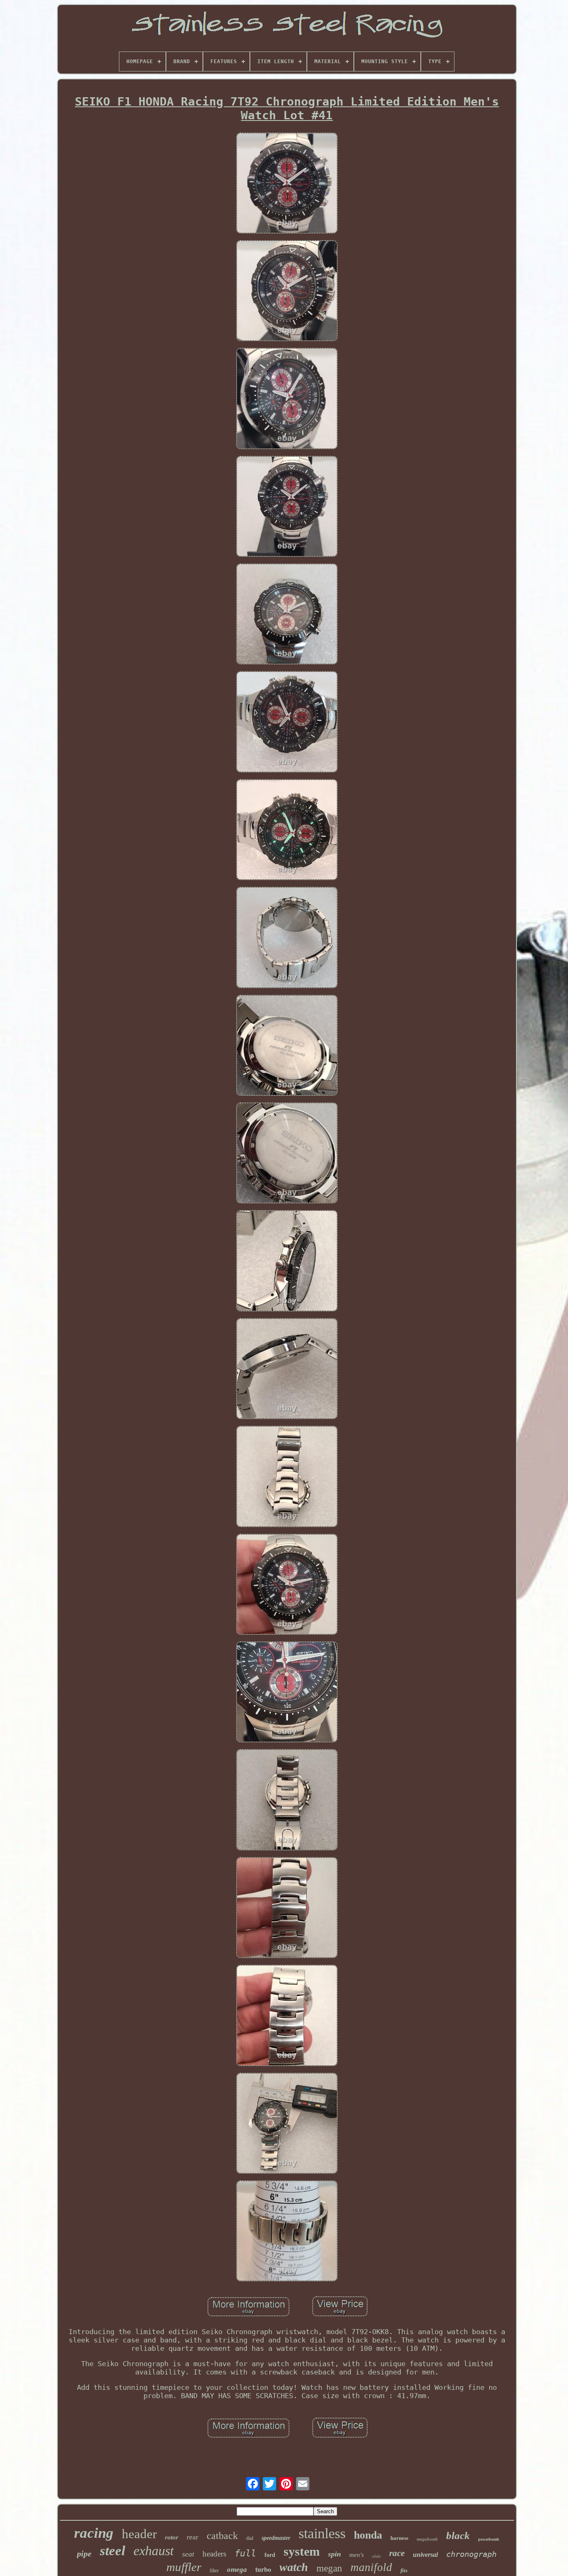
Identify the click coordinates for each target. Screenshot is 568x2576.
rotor (172, 2537)
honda (368, 2535)
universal (425, 2555)
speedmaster (276, 2538)
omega (237, 2570)
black (458, 2535)
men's (357, 2555)
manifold (371, 2567)
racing (94, 2533)
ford (270, 2555)
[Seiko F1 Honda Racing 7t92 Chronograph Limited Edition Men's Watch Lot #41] (287, 184)
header (139, 2534)
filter (214, 2571)
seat (188, 2554)
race (397, 2553)
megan (329, 2568)
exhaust (154, 2551)
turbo (263, 2569)
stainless (322, 2533)
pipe (84, 2554)
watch (294, 2567)
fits (404, 2570)
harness (399, 2538)
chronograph (471, 2554)
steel (112, 2551)
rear (193, 2537)
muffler (184, 2567)
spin (335, 2554)
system (302, 2551)
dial (250, 2538)
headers (214, 2554)
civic (377, 2556)
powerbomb (489, 2539)
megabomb (427, 2539)
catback (222, 2536)
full (245, 2553)
